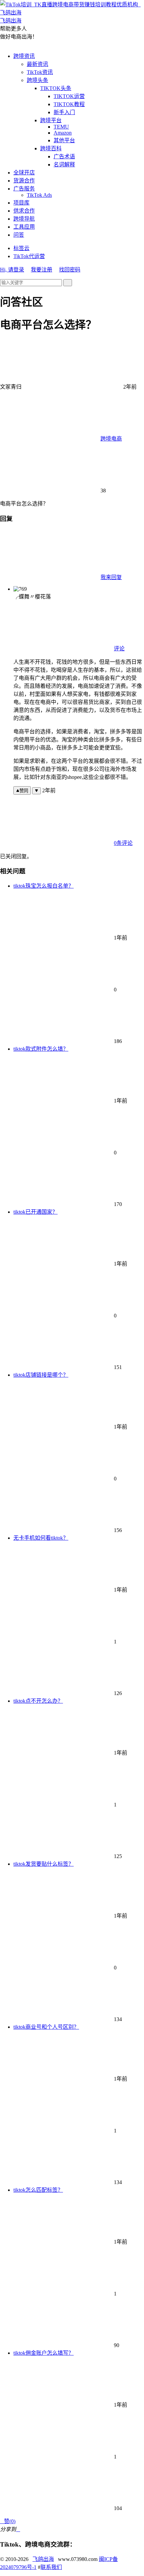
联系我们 (51, 2567)
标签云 (21, 248)
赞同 (24, 791)
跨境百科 (51, 148)
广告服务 (24, 189)
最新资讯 (38, 64)
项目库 (21, 203)
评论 (119, 649)
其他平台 (64, 140)
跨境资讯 (24, 56)
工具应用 (24, 227)
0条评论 (123, 843)
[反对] (37, 791)
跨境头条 (38, 80)
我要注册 (42, 270)
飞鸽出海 (43, 2559)
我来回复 (111, 577)
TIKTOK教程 (69, 104)
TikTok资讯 (40, 72)
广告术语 (64, 156)
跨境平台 (51, 120)
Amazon (63, 133)
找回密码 (70, 270)
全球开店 (24, 173)
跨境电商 (111, 439)
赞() (8, 2521)
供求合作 (24, 211)
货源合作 (24, 181)
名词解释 (64, 165)
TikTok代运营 (29, 256)
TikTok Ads (39, 195)
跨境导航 (24, 219)
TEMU (61, 127)
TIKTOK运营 (69, 96)
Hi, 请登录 (12, 270)
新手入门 (64, 112)
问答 (19, 235)
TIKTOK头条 (56, 88)
